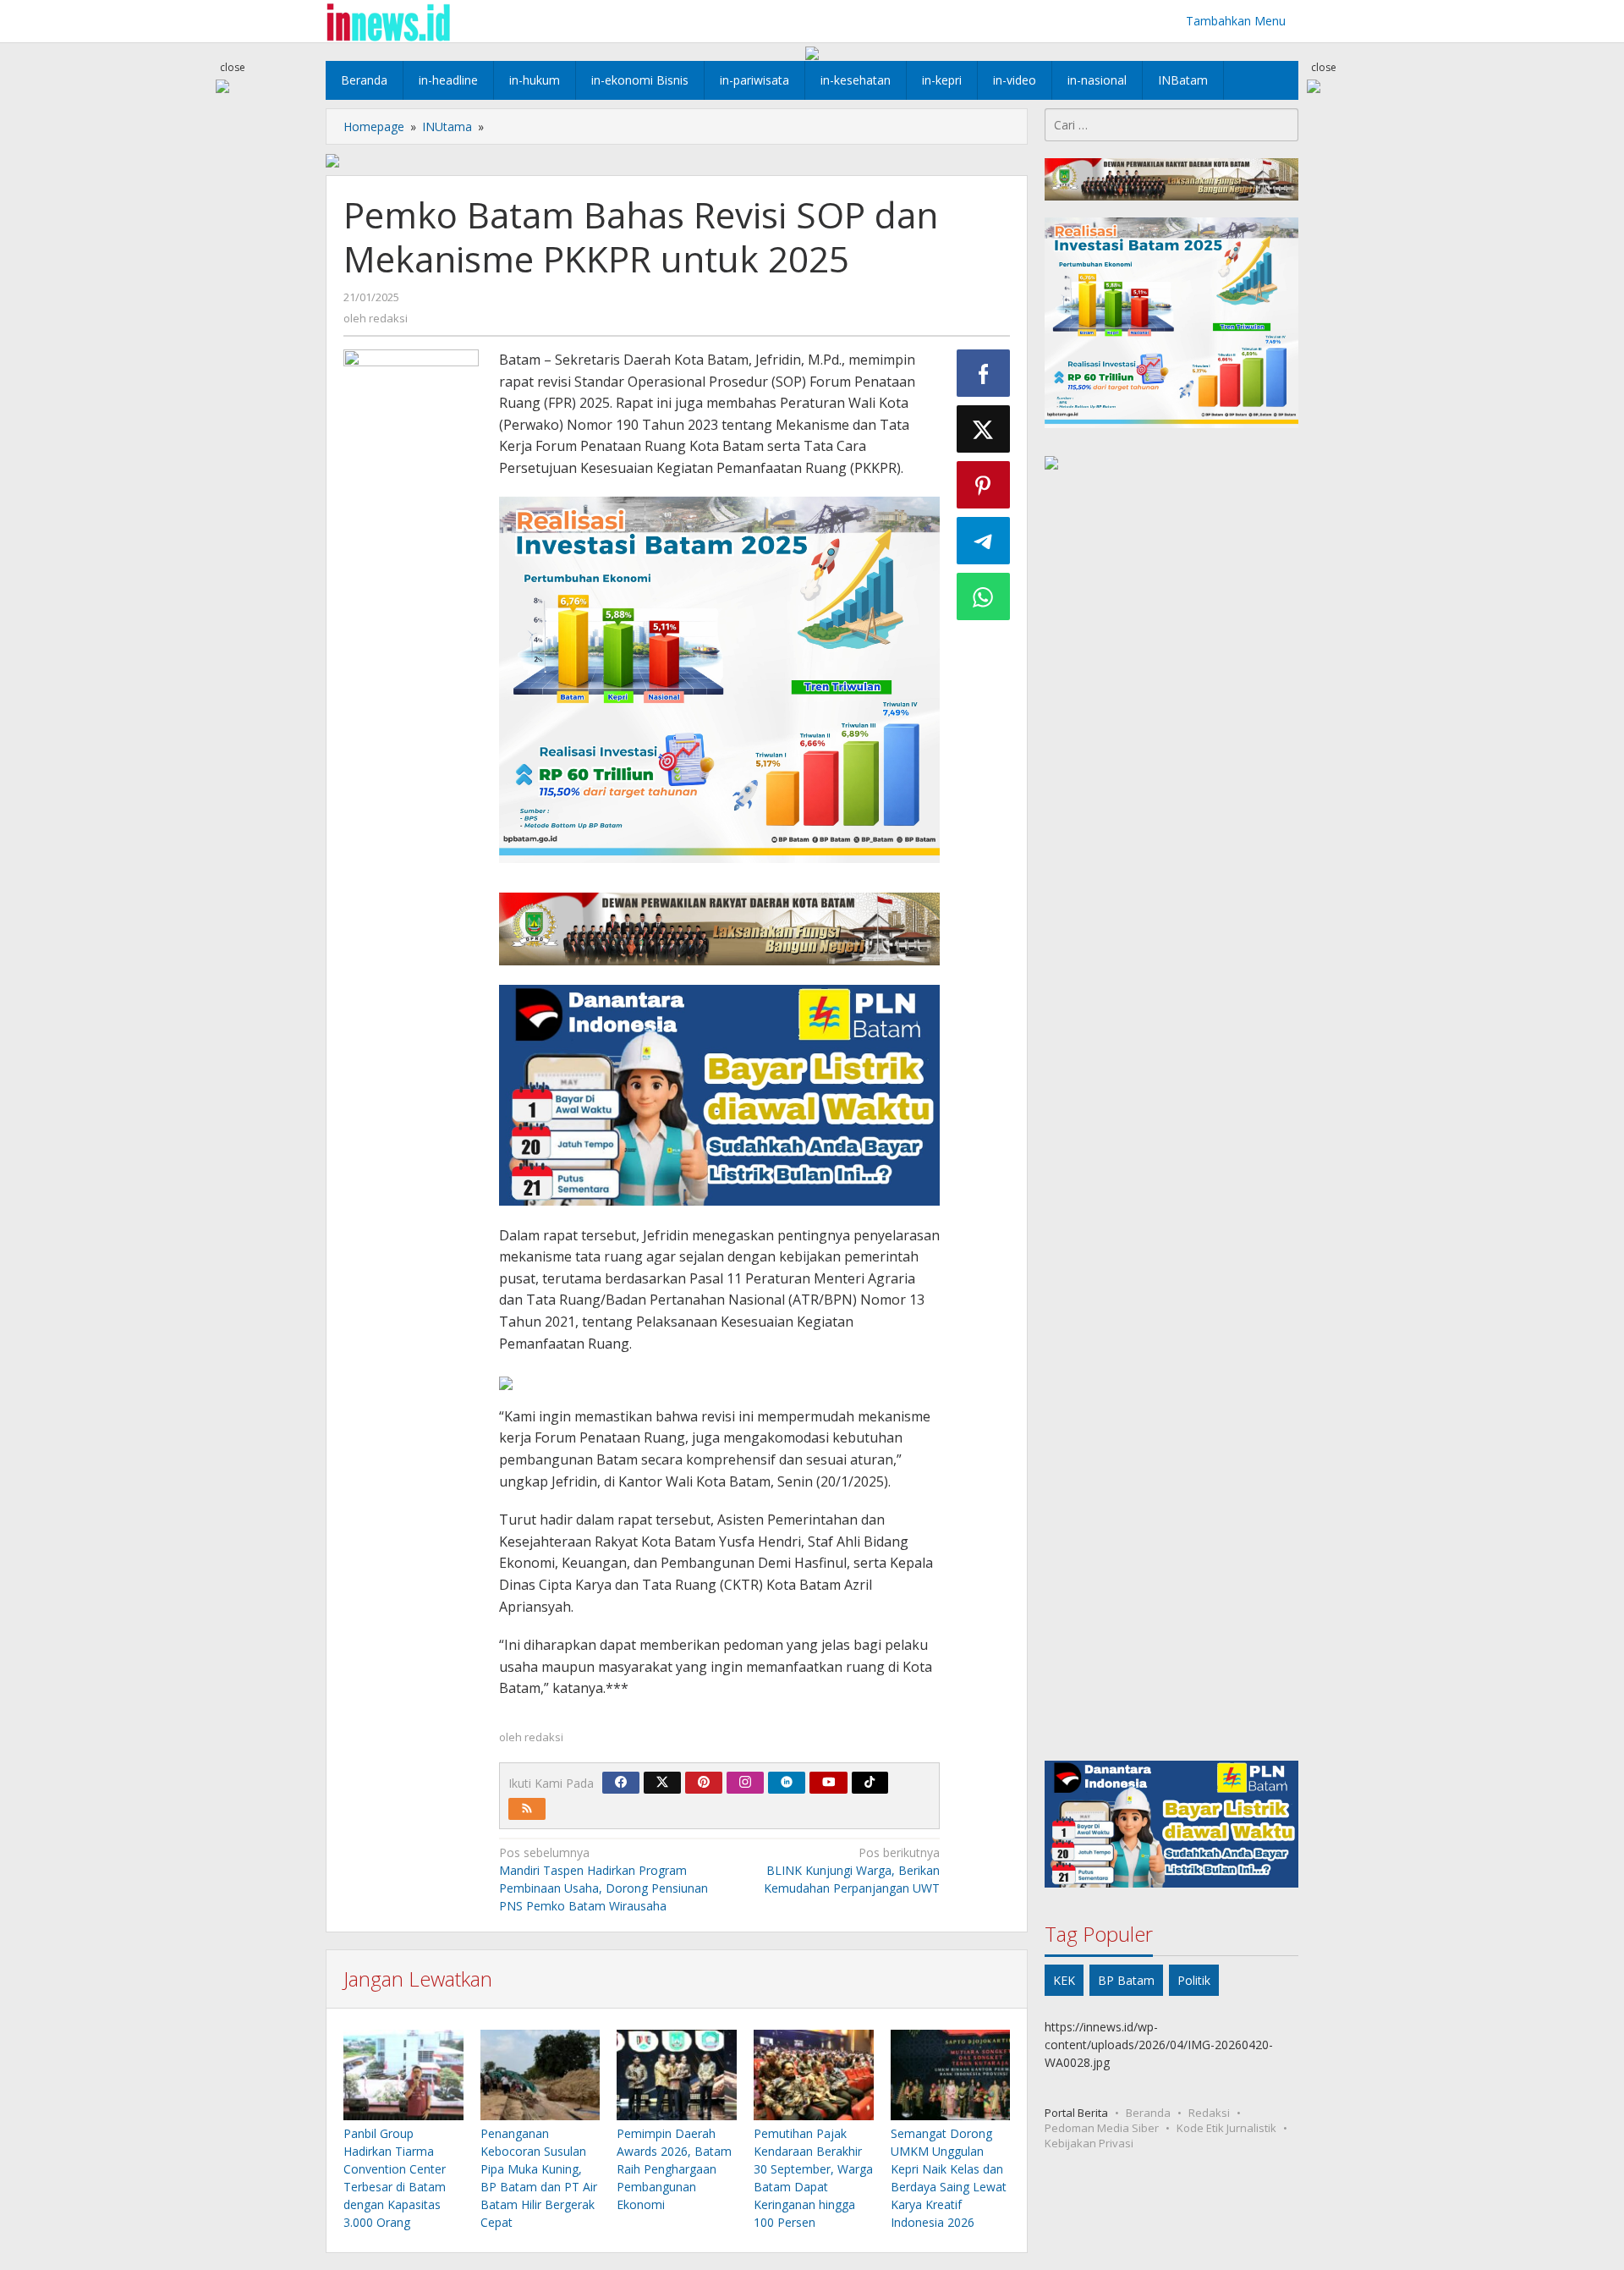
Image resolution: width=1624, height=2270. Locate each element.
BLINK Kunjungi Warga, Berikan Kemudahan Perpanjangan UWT (852, 1870)
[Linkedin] (787, 1783)
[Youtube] (829, 1783)
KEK (1064, 1979)
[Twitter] (662, 1783)
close (233, 67)
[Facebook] (621, 1783)
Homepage (374, 126)
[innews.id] (388, 21)
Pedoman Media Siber (1102, 2127)
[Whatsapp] (984, 596)
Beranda (1148, 2112)
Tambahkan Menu (1236, 21)
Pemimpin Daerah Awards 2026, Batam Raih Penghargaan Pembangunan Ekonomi (674, 2169)
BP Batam (1126, 1979)
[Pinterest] (704, 1783)
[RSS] (527, 1809)
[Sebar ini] (984, 373)
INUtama (447, 126)
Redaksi (1209, 2112)
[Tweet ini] (984, 429)
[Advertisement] (1171, 1119)
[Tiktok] (870, 1783)
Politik (1194, 1979)
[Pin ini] (984, 485)
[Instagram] (745, 1783)
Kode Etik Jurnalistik (1226, 2127)
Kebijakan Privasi (1089, 2142)
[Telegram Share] (984, 541)
